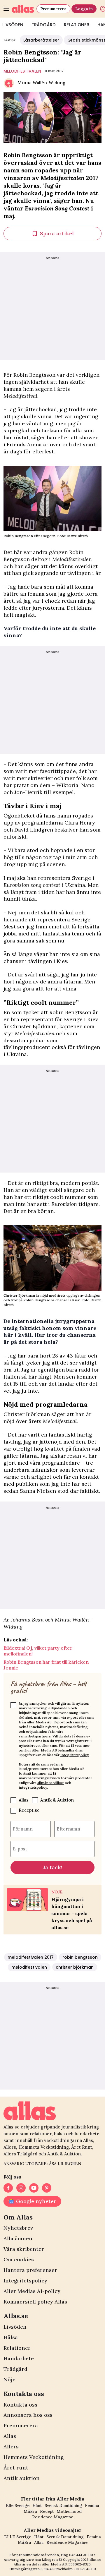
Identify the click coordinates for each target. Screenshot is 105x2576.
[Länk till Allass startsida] (23, 9)
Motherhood (69, 2511)
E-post (20, 1849)
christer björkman (75, 1967)
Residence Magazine (53, 2517)
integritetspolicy (75, 1755)
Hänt (37, 2505)
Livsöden (15, 2327)
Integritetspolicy (25, 2281)
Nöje (9, 2379)
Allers (11, 2446)
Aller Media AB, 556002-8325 (66, 2564)
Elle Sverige (18, 2505)
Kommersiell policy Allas (35, 2302)
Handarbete (19, 2358)
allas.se (95, 2559)
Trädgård (44, 25)
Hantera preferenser (30, 2270)
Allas (24, 1800)
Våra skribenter (24, 2249)
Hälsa (11, 2337)
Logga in (84, 9)
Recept (47, 2511)
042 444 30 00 (81, 2555)
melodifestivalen (22, 71)
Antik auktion (22, 2478)
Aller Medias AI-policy (32, 2291)
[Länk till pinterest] (47, 2188)
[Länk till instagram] (21, 2188)
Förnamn (23, 1829)
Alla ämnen (18, 2238)
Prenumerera (53, 9)
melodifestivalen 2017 (31, 1957)
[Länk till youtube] (34, 2188)
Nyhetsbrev (18, 2228)
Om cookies (19, 2259)
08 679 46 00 (85, 2569)
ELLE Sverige (18, 2537)
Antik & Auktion (57, 1800)
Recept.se (29, 1810)
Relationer (77, 25)
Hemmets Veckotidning (34, 2457)
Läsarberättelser (41, 40)
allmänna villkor (51, 1783)
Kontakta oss (20, 2405)
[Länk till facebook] (8, 2188)
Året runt (16, 2468)
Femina (92, 2505)
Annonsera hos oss (28, 2415)
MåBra (30, 2511)
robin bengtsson (80, 1957)
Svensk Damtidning (63, 2505)
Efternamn (68, 1829)
